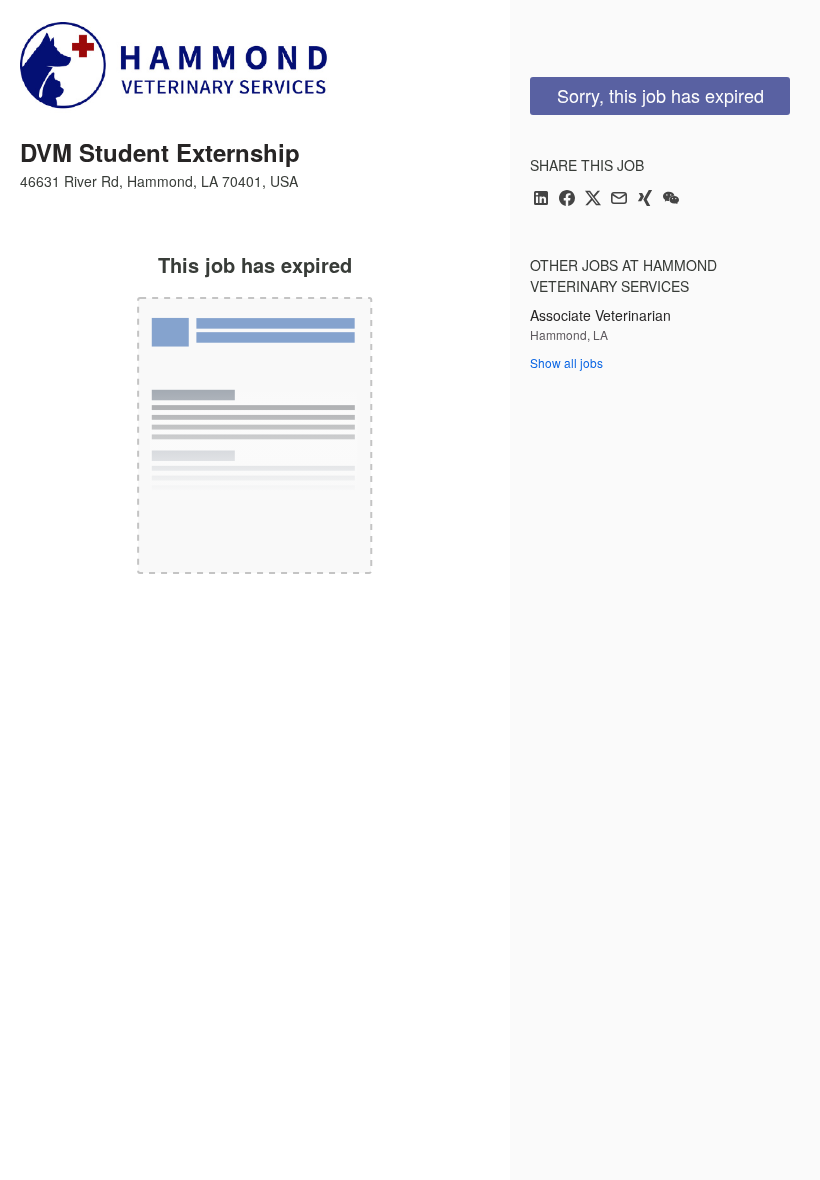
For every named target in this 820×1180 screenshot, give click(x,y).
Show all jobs (566, 362)
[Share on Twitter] (593, 199)
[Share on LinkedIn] (541, 199)
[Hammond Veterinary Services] (178, 72)
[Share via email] (619, 199)
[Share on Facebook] (567, 199)
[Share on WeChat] (671, 199)
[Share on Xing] (645, 199)
